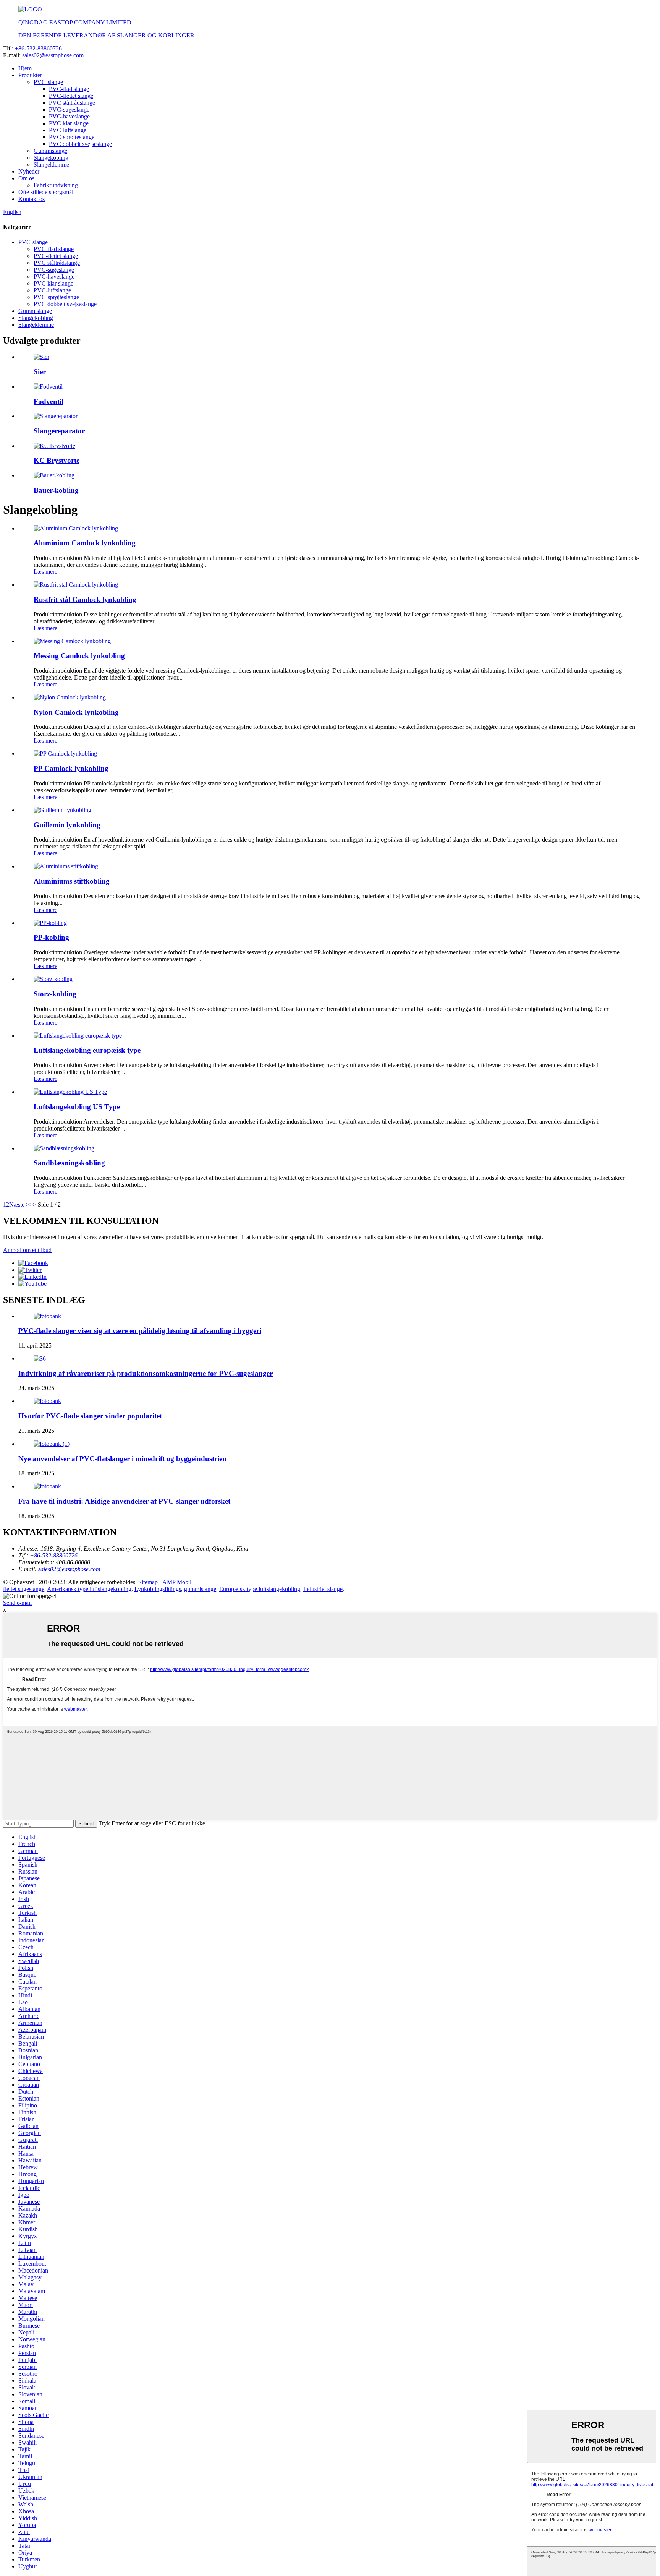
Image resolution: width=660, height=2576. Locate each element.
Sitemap (148, 1582)
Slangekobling (51, 158)
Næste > (19, 1204)
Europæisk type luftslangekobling (260, 1589)
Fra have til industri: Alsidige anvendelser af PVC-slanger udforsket (124, 1501)
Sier (40, 372)
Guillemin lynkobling (67, 825)
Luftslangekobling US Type (77, 1107)
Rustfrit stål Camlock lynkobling (85, 599)
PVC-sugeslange (69, 109)
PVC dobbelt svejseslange (80, 144)
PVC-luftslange (68, 130)
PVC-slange (48, 82)
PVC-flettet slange (71, 96)
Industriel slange (323, 1589)
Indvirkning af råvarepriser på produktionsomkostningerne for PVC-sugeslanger (146, 1373)
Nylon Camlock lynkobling (76, 712)
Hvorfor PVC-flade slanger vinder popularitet (90, 1416)
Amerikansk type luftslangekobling (89, 1589)
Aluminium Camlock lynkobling (85, 543)
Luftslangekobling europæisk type (87, 1050)
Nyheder (29, 171)
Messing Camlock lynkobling (79, 656)
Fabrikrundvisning (56, 185)
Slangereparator (59, 431)
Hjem (25, 68)
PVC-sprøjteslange (72, 137)
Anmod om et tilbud (27, 1250)
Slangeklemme (51, 165)
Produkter (30, 75)
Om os (26, 178)
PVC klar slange (69, 123)
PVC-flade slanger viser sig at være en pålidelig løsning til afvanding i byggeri (140, 1331)
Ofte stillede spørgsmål (46, 192)
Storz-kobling (55, 994)
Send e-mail (17, 1603)
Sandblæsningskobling (69, 1163)
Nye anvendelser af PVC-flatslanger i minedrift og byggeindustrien (122, 1459)
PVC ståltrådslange (72, 103)
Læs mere (45, 572)
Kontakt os (32, 199)
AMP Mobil (177, 1582)
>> (33, 1204)
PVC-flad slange (69, 89)
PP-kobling (51, 937)
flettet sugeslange (24, 1589)
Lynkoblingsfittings (158, 1589)
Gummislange (50, 151)
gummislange (200, 1589)
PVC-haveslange (69, 116)
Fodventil (49, 401)
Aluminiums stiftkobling (72, 881)
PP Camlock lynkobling (71, 768)
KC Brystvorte (57, 460)
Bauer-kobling (56, 490)
